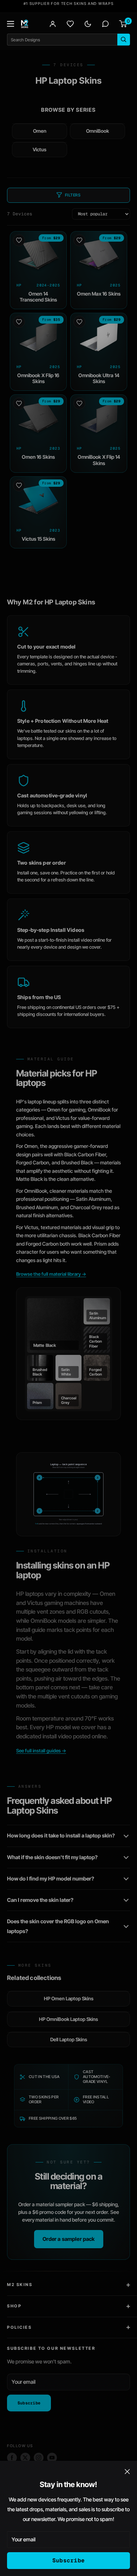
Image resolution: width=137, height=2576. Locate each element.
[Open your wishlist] (70, 24)
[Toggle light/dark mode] (88, 24)
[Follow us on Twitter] (25, 2458)
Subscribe (69, 2560)
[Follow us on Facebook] (12, 2458)
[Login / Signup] (53, 24)
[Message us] (105, 24)
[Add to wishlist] (19, 240)
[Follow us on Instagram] (39, 2458)
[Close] (127, 2471)
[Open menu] (11, 24)
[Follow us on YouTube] (52, 2458)
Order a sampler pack (69, 2239)
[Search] (124, 40)
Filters (73, 195)
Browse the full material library (51, 1274)
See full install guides (41, 1751)
